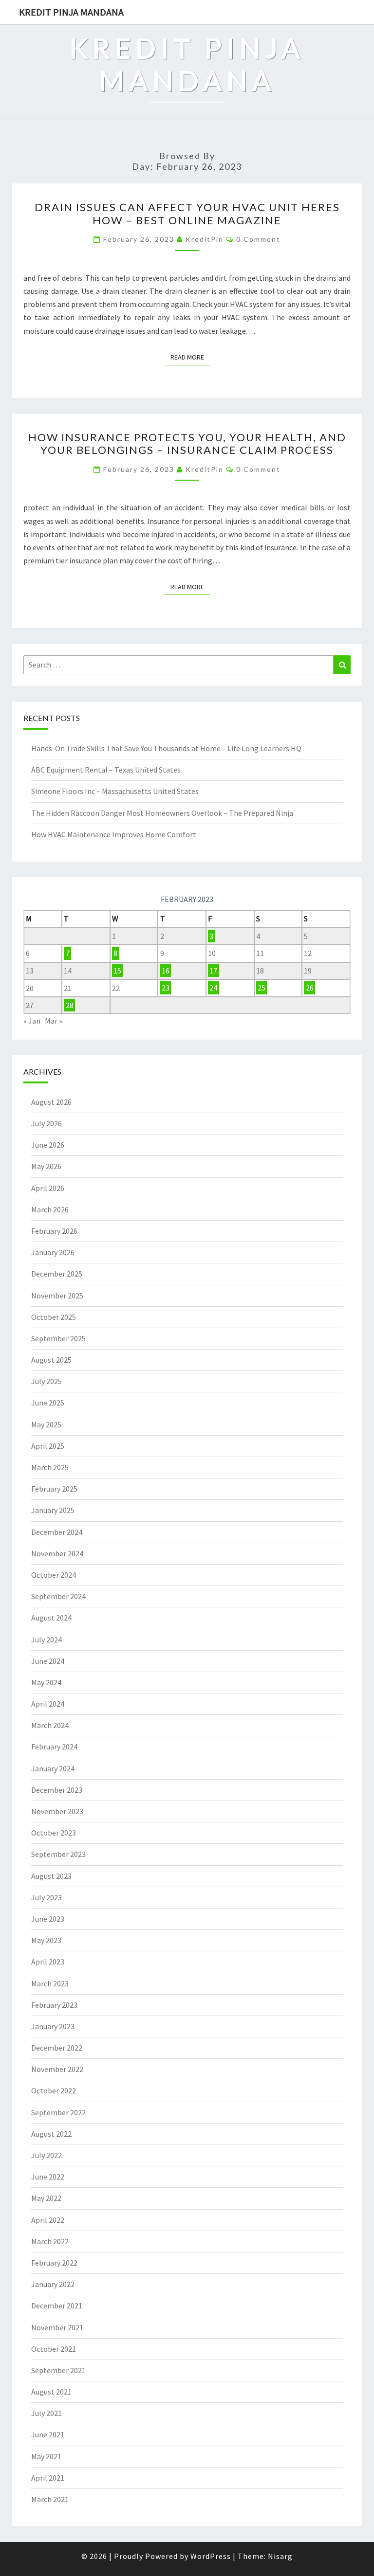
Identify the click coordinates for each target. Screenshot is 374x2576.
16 (166, 971)
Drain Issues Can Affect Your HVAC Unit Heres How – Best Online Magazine (187, 213)
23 (166, 988)
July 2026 (47, 1123)
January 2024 (53, 1768)
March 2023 (50, 1983)
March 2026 (50, 1209)
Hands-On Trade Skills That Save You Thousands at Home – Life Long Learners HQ (166, 748)
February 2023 (54, 2005)
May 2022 (46, 2198)
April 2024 (48, 1704)
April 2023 (48, 1962)
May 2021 (46, 2456)
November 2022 (57, 2069)
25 (262, 988)
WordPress (211, 2556)
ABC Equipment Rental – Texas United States (106, 770)
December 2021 (57, 2306)
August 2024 (51, 1618)
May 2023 (46, 1940)
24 (213, 988)
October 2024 (54, 1575)
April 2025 (48, 1446)
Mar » (54, 1021)
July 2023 (47, 1897)
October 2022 (54, 2090)
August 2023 (51, 1876)
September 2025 (58, 1338)
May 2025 (46, 1424)
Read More (190, 357)
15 (117, 971)
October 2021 (54, 2349)
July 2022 (47, 2155)
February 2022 (54, 2263)
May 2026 (46, 1166)
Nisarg (280, 2556)
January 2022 (53, 2284)
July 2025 (47, 1381)
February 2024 (54, 1747)
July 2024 (47, 1639)
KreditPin (205, 239)
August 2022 (51, 2134)
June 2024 (48, 1661)
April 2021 (48, 2478)
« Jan (32, 1021)
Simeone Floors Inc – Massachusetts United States (115, 791)
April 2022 (48, 2220)
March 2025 (50, 1467)
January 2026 (53, 1252)
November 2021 (57, 2327)
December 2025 (57, 1274)
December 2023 (57, 1790)
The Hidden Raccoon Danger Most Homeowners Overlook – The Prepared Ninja (162, 813)
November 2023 (57, 1811)
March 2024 (50, 1725)
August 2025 (51, 1360)
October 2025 (54, 1317)
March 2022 (50, 2241)
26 (310, 988)
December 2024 (57, 1532)
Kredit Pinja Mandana (71, 12)
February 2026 (54, 1231)
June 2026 (48, 1145)
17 (213, 971)
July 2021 (47, 2413)
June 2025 (48, 1403)
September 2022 (58, 2112)
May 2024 (46, 1682)
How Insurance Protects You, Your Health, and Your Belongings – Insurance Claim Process (187, 443)
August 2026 (51, 1102)
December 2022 (57, 2048)
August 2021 (51, 2392)
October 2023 (54, 1833)
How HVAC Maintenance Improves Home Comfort (114, 834)
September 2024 (58, 1596)
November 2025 (57, 1296)
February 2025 (54, 1489)
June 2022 (48, 2177)
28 (70, 1005)
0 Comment (258, 239)
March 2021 (50, 2499)
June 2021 (48, 2434)
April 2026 (48, 1188)
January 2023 (53, 2026)
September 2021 (58, 2370)
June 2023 (48, 1919)
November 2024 (57, 1553)
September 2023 (58, 1854)
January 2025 (53, 1510)
